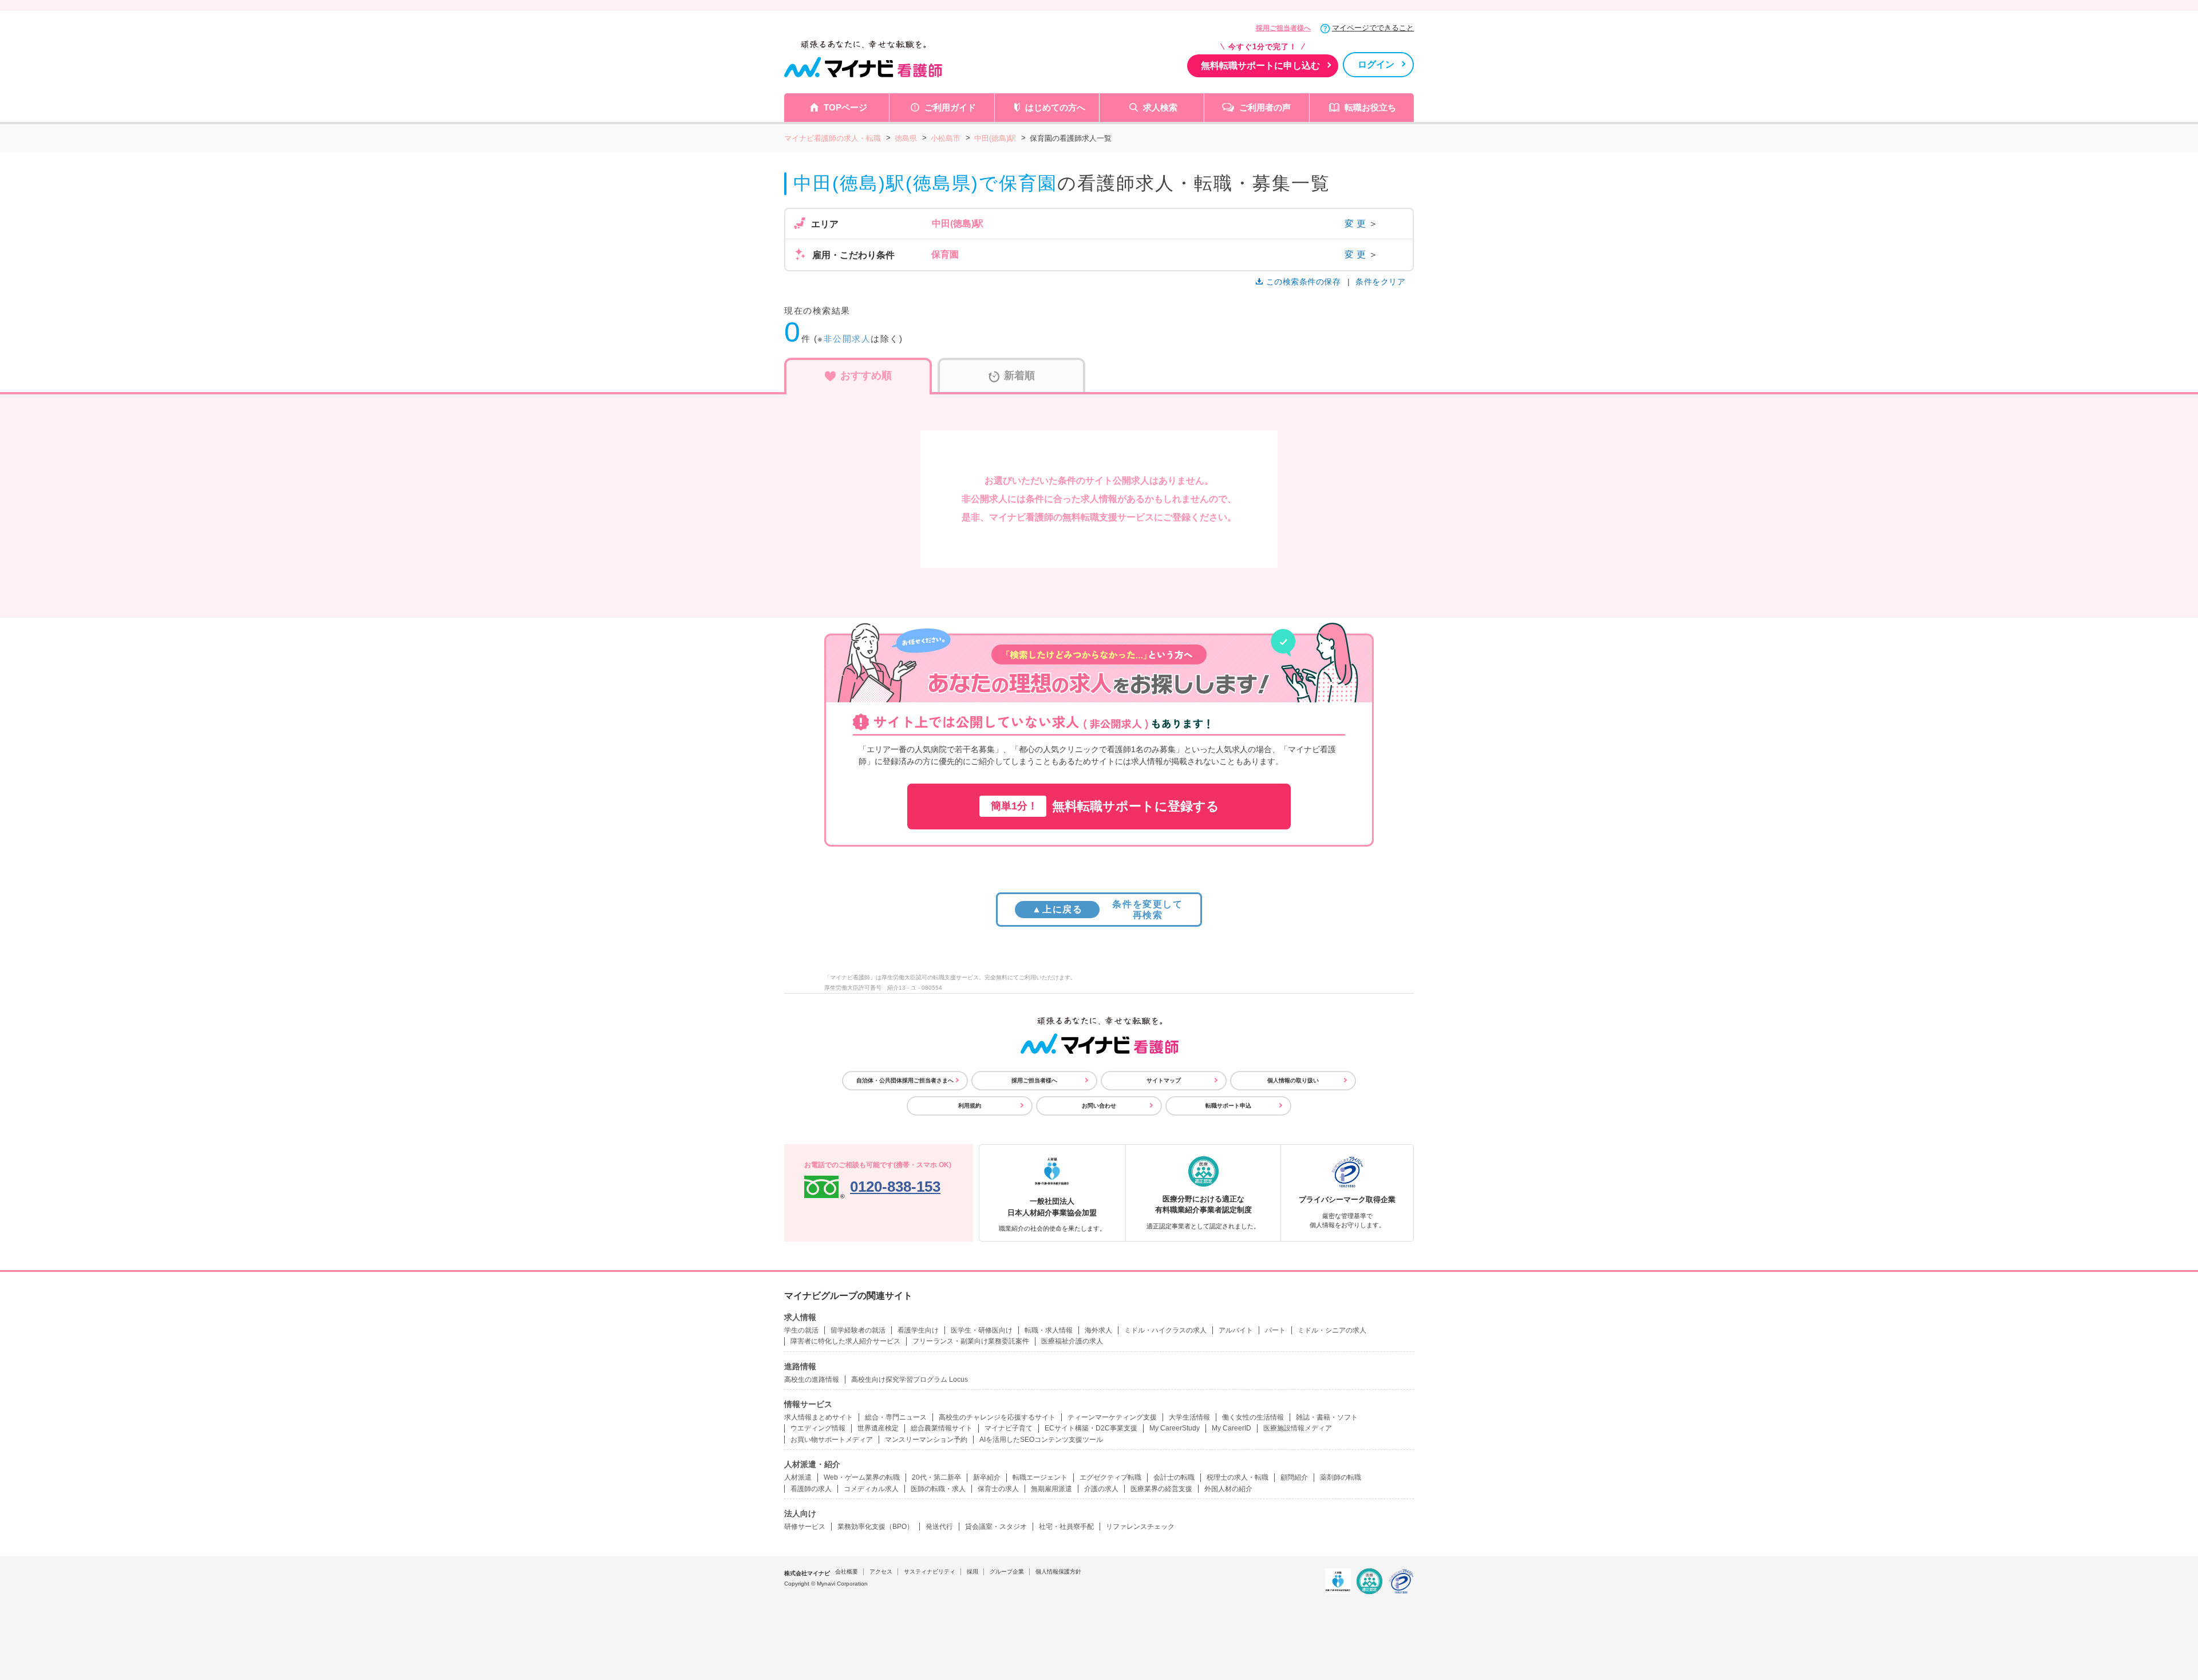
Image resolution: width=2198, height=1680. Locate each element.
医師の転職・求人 (938, 1489)
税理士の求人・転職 (1238, 1477)
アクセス (881, 1572)
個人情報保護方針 (1058, 1572)
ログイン (1376, 64)
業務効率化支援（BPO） (875, 1527)
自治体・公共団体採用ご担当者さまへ (905, 1080)
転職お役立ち (1370, 107)
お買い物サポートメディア (832, 1440)
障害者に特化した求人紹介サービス (845, 1341)
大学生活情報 (1189, 1417)
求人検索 (1160, 107)
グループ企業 (1007, 1572)
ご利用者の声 (1265, 107)
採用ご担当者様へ (1283, 28)
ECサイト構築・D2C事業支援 (1091, 1428)
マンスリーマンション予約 (926, 1440)
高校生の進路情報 (812, 1379)
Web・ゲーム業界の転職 (862, 1477)
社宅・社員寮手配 (1066, 1527)
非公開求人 (847, 339)
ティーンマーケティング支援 (1112, 1417)
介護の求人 (1101, 1489)
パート (1275, 1330)
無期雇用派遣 (1051, 1489)
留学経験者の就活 (858, 1330)
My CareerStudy (1175, 1428)
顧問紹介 (1294, 1477)
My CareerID (1232, 1428)
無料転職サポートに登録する (1105, 806)
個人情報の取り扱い (1293, 1080)
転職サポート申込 (1228, 1106)
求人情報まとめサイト (819, 1417)
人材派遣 (798, 1477)
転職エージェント (1040, 1477)
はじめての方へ (1055, 107)
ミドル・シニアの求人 (1332, 1330)
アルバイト (1236, 1330)
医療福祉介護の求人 (1072, 1341)
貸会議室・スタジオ (996, 1527)
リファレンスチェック (1140, 1527)
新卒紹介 (987, 1477)
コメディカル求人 (871, 1489)
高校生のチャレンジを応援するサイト (997, 1417)
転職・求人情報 (1049, 1330)
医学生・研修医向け (982, 1330)
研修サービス (805, 1527)
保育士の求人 (998, 1489)
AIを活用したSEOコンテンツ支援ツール (1041, 1440)
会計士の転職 (1174, 1477)
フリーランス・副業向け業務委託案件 (971, 1341)
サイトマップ (1164, 1080)
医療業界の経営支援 (1161, 1489)
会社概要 (847, 1572)
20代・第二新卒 (936, 1477)
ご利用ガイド (950, 107)
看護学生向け (918, 1330)
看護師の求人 (811, 1489)
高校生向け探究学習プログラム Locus (910, 1379)
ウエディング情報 (818, 1428)
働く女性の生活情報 (1253, 1417)
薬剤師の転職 (1341, 1477)
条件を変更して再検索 (1107, 910)
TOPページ (845, 107)
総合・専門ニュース (896, 1417)
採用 (973, 1572)
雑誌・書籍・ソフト (1327, 1417)
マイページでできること (1373, 28)
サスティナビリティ (930, 1572)
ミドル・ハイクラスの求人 (1165, 1330)
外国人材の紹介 (1228, 1489)
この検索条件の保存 (1303, 282)
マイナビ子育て (1009, 1428)
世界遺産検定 (878, 1428)
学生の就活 (801, 1330)
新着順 (1019, 375)
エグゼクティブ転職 (1110, 1477)
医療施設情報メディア (1298, 1428)
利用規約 (970, 1106)
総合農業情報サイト (942, 1428)
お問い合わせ (1099, 1106)
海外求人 (1098, 1330)
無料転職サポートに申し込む (1260, 66)
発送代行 (939, 1527)
